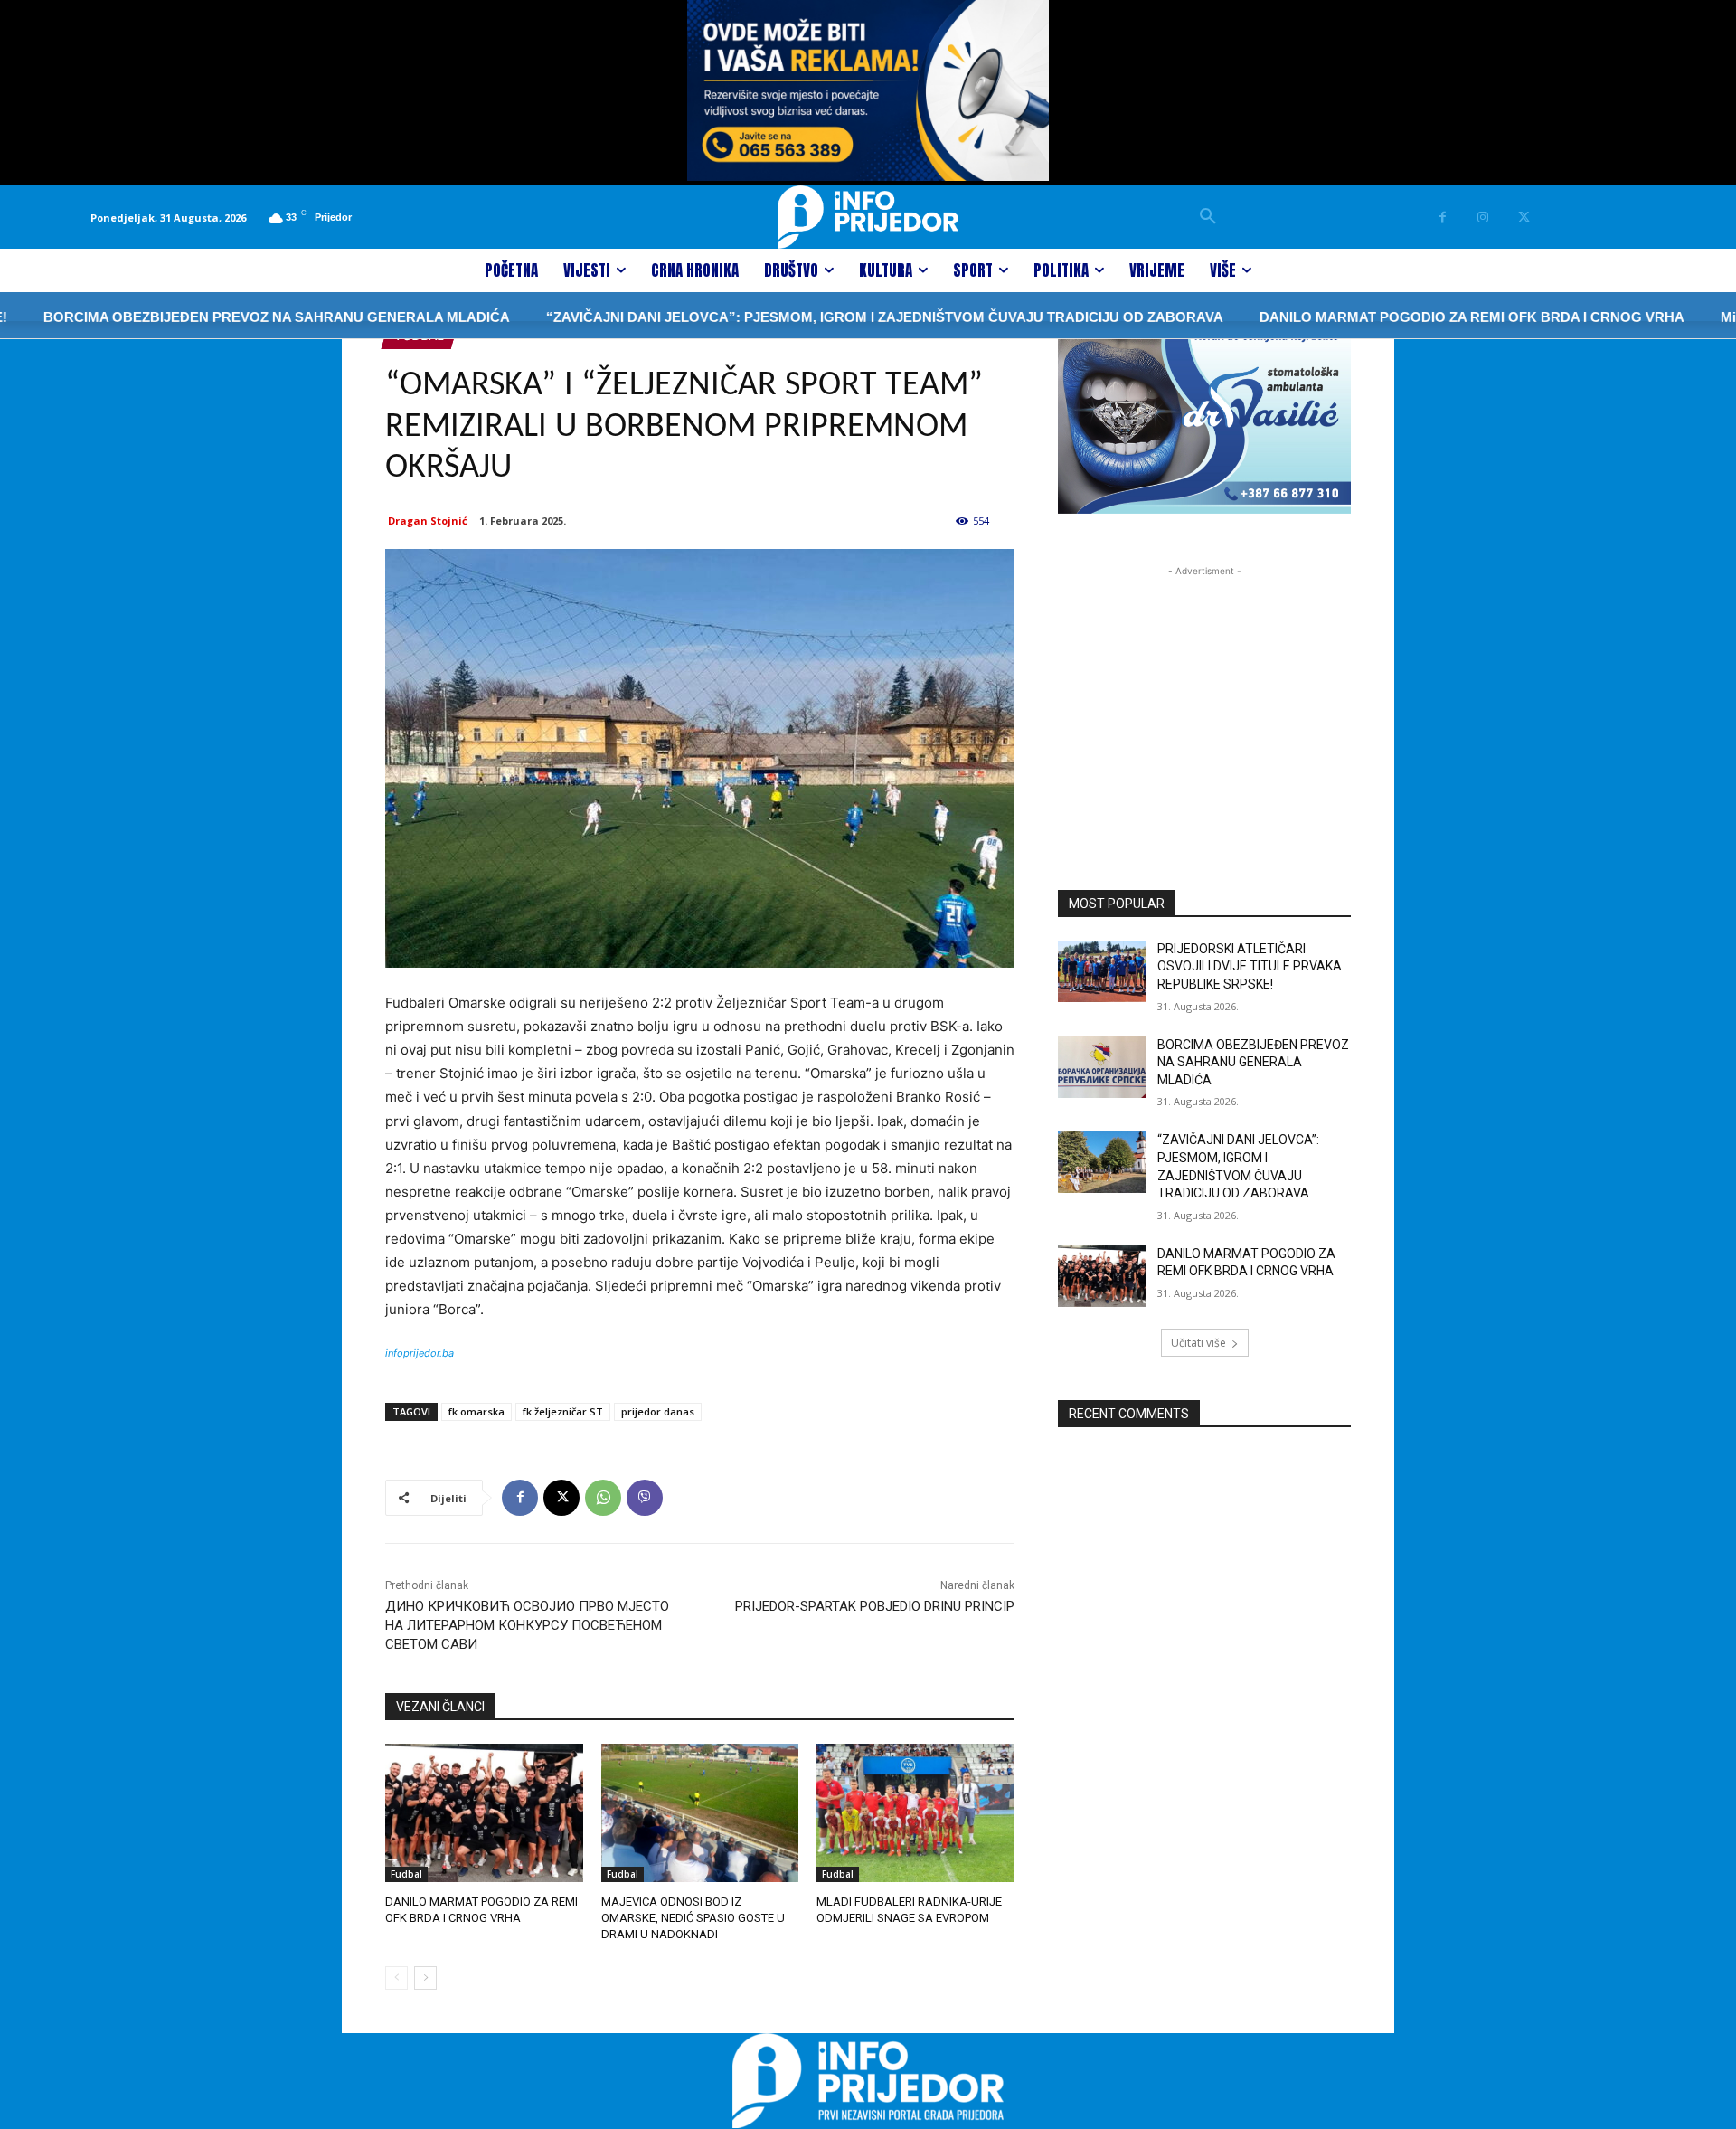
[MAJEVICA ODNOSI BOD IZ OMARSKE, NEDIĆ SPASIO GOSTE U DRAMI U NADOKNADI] (700, 1813)
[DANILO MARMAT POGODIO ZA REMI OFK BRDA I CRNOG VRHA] (484, 1813)
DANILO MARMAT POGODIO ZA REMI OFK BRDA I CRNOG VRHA (1405, 317)
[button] (1208, 217)
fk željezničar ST (563, 1411)
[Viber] (645, 1498)
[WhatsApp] (603, 1498)
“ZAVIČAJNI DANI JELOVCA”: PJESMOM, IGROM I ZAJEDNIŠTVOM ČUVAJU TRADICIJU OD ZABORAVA (818, 317)
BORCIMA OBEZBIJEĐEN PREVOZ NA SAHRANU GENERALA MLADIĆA (1253, 1062)
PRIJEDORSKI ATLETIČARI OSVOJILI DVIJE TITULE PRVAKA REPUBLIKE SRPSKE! (1250, 966)
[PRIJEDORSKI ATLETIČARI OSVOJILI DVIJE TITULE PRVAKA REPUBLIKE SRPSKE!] (1102, 971)
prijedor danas (658, 1411)
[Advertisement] (1204, 694)
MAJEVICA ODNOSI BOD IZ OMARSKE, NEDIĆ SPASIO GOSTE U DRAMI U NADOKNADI (693, 1918)
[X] (1524, 218)
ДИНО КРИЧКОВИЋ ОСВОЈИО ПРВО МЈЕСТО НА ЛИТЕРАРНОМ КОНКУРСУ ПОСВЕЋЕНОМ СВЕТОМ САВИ (527, 1625)
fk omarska (476, 1411)
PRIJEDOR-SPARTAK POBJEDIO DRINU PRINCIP (875, 1606)
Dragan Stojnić (428, 520)
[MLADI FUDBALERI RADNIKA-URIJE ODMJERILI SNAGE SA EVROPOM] (915, 1813)
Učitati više (1198, 1343)
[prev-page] (396, 1978)
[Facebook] (1443, 218)
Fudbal (406, 1874)
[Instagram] (1483, 218)
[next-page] (425, 1978)
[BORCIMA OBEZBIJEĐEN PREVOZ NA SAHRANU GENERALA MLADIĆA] (1102, 1067)
